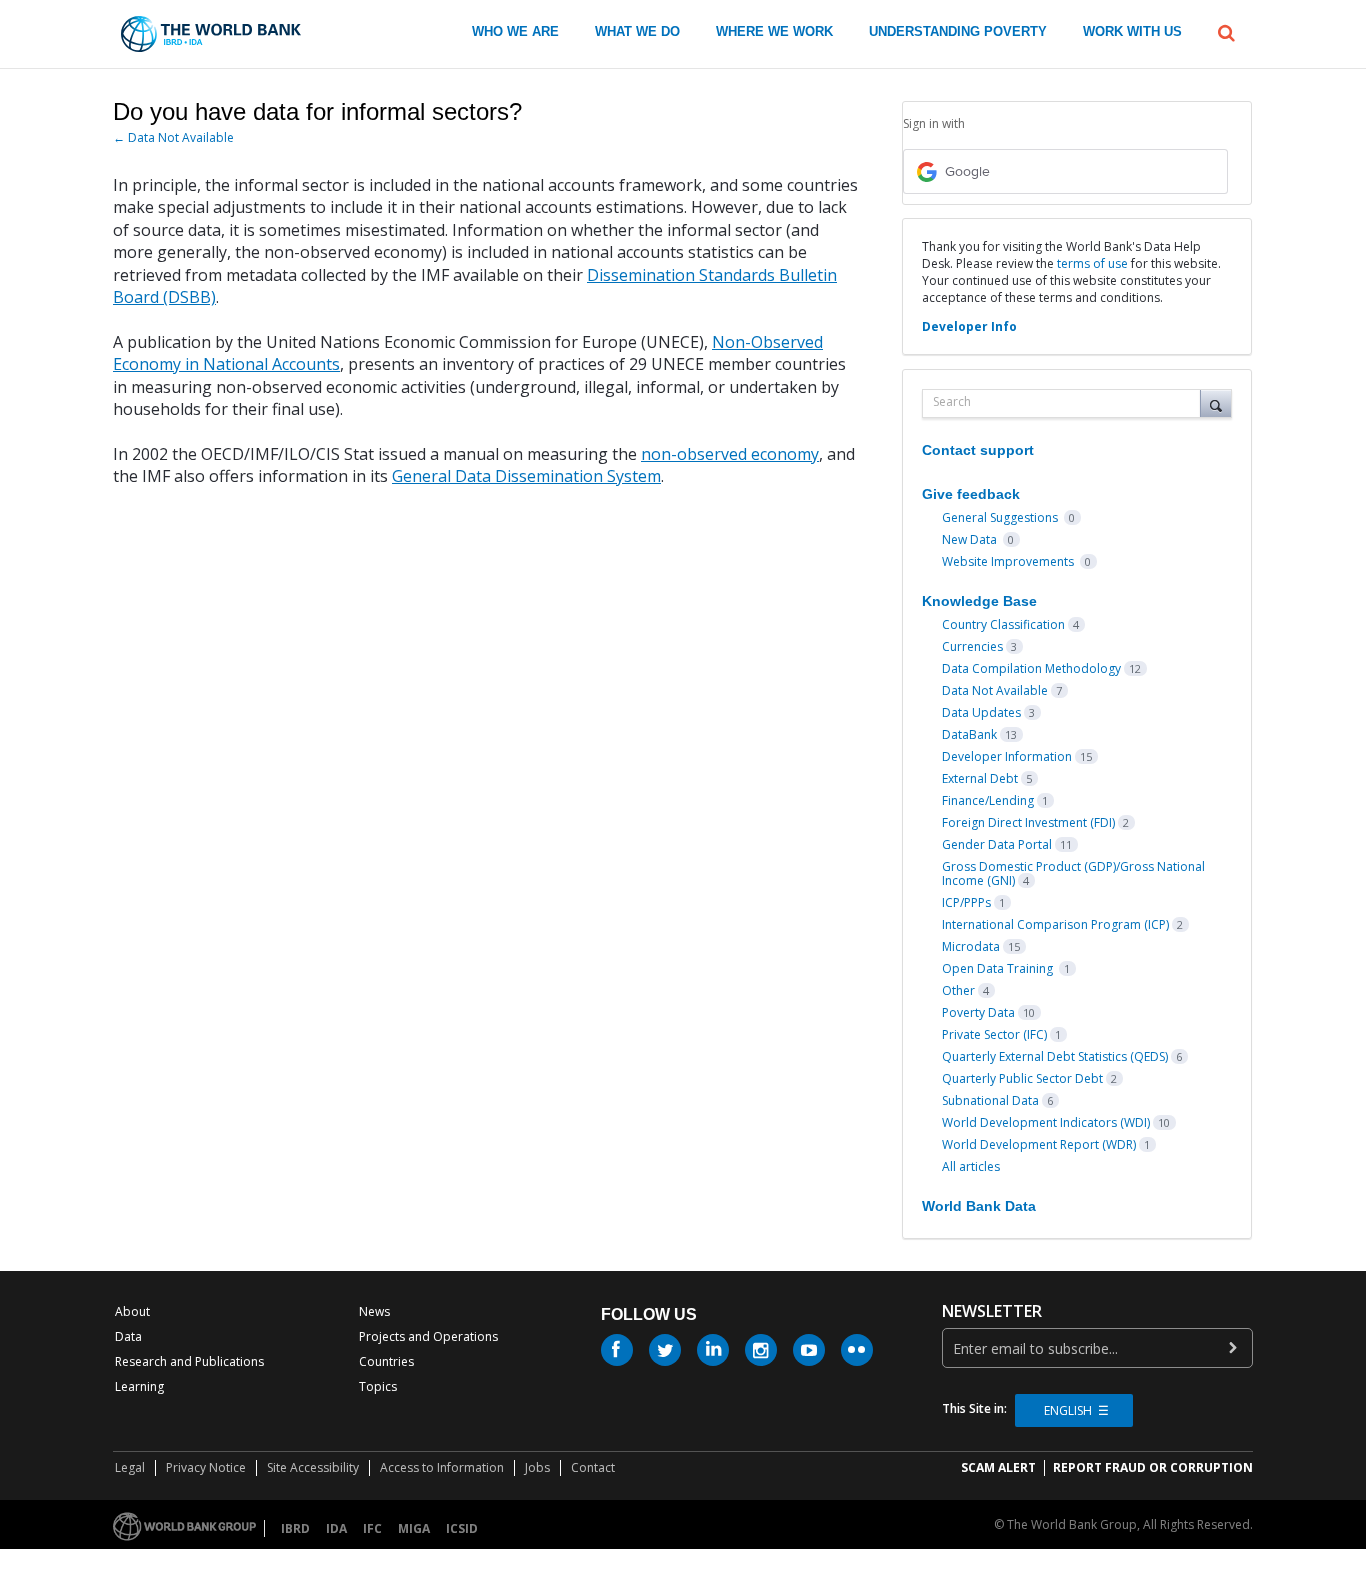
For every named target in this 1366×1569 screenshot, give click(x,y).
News (374, 1311)
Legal (130, 1467)
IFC (372, 1528)
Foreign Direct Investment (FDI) (1028, 822)
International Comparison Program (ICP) (1055, 924)
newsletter (992, 1311)
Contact (593, 1467)
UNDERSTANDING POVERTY (958, 31)
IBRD (295, 1528)
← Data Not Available (173, 137)
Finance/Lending (988, 800)
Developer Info (969, 326)
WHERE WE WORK (774, 31)
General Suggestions (1001, 517)
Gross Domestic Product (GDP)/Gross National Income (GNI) (1073, 873)
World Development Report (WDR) (1039, 1144)
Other (958, 990)
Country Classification (1003, 624)
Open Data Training (999, 968)
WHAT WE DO (637, 31)
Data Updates (981, 712)
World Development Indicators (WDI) (1046, 1122)
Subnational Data (990, 1100)
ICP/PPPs (966, 902)
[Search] (1216, 403)
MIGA (414, 1528)
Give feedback (971, 494)
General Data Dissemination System (526, 476)
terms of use (1092, 263)
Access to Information (442, 1467)
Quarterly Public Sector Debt (1022, 1078)
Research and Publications (189, 1361)
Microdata (971, 946)
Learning (139, 1386)
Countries (386, 1361)
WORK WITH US (1132, 31)
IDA (336, 1528)
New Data (971, 539)
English (1068, 1410)
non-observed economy (730, 454)
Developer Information (1007, 756)
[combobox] (1066, 403)
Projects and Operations (428, 1336)
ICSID (462, 1528)
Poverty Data (978, 1012)
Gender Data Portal (997, 844)
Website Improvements (1009, 561)
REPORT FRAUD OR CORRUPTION (1153, 1467)
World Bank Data (979, 1206)
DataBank (969, 734)
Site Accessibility (313, 1467)
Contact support (978, 450)
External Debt (980, 778)
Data (128, 1336)
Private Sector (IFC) (994, 1034)
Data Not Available (995, 690)
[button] (1226, 31)
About (132, 1311)
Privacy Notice (206, 1467)
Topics (378, 1386)
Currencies (972, 646)
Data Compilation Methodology (1031, 668)
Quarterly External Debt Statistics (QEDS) (1055, 1056)
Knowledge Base (979, 601)
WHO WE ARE (515, 31)
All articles (971, 1166)
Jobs (537, 1467)
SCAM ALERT (998, 1467)
